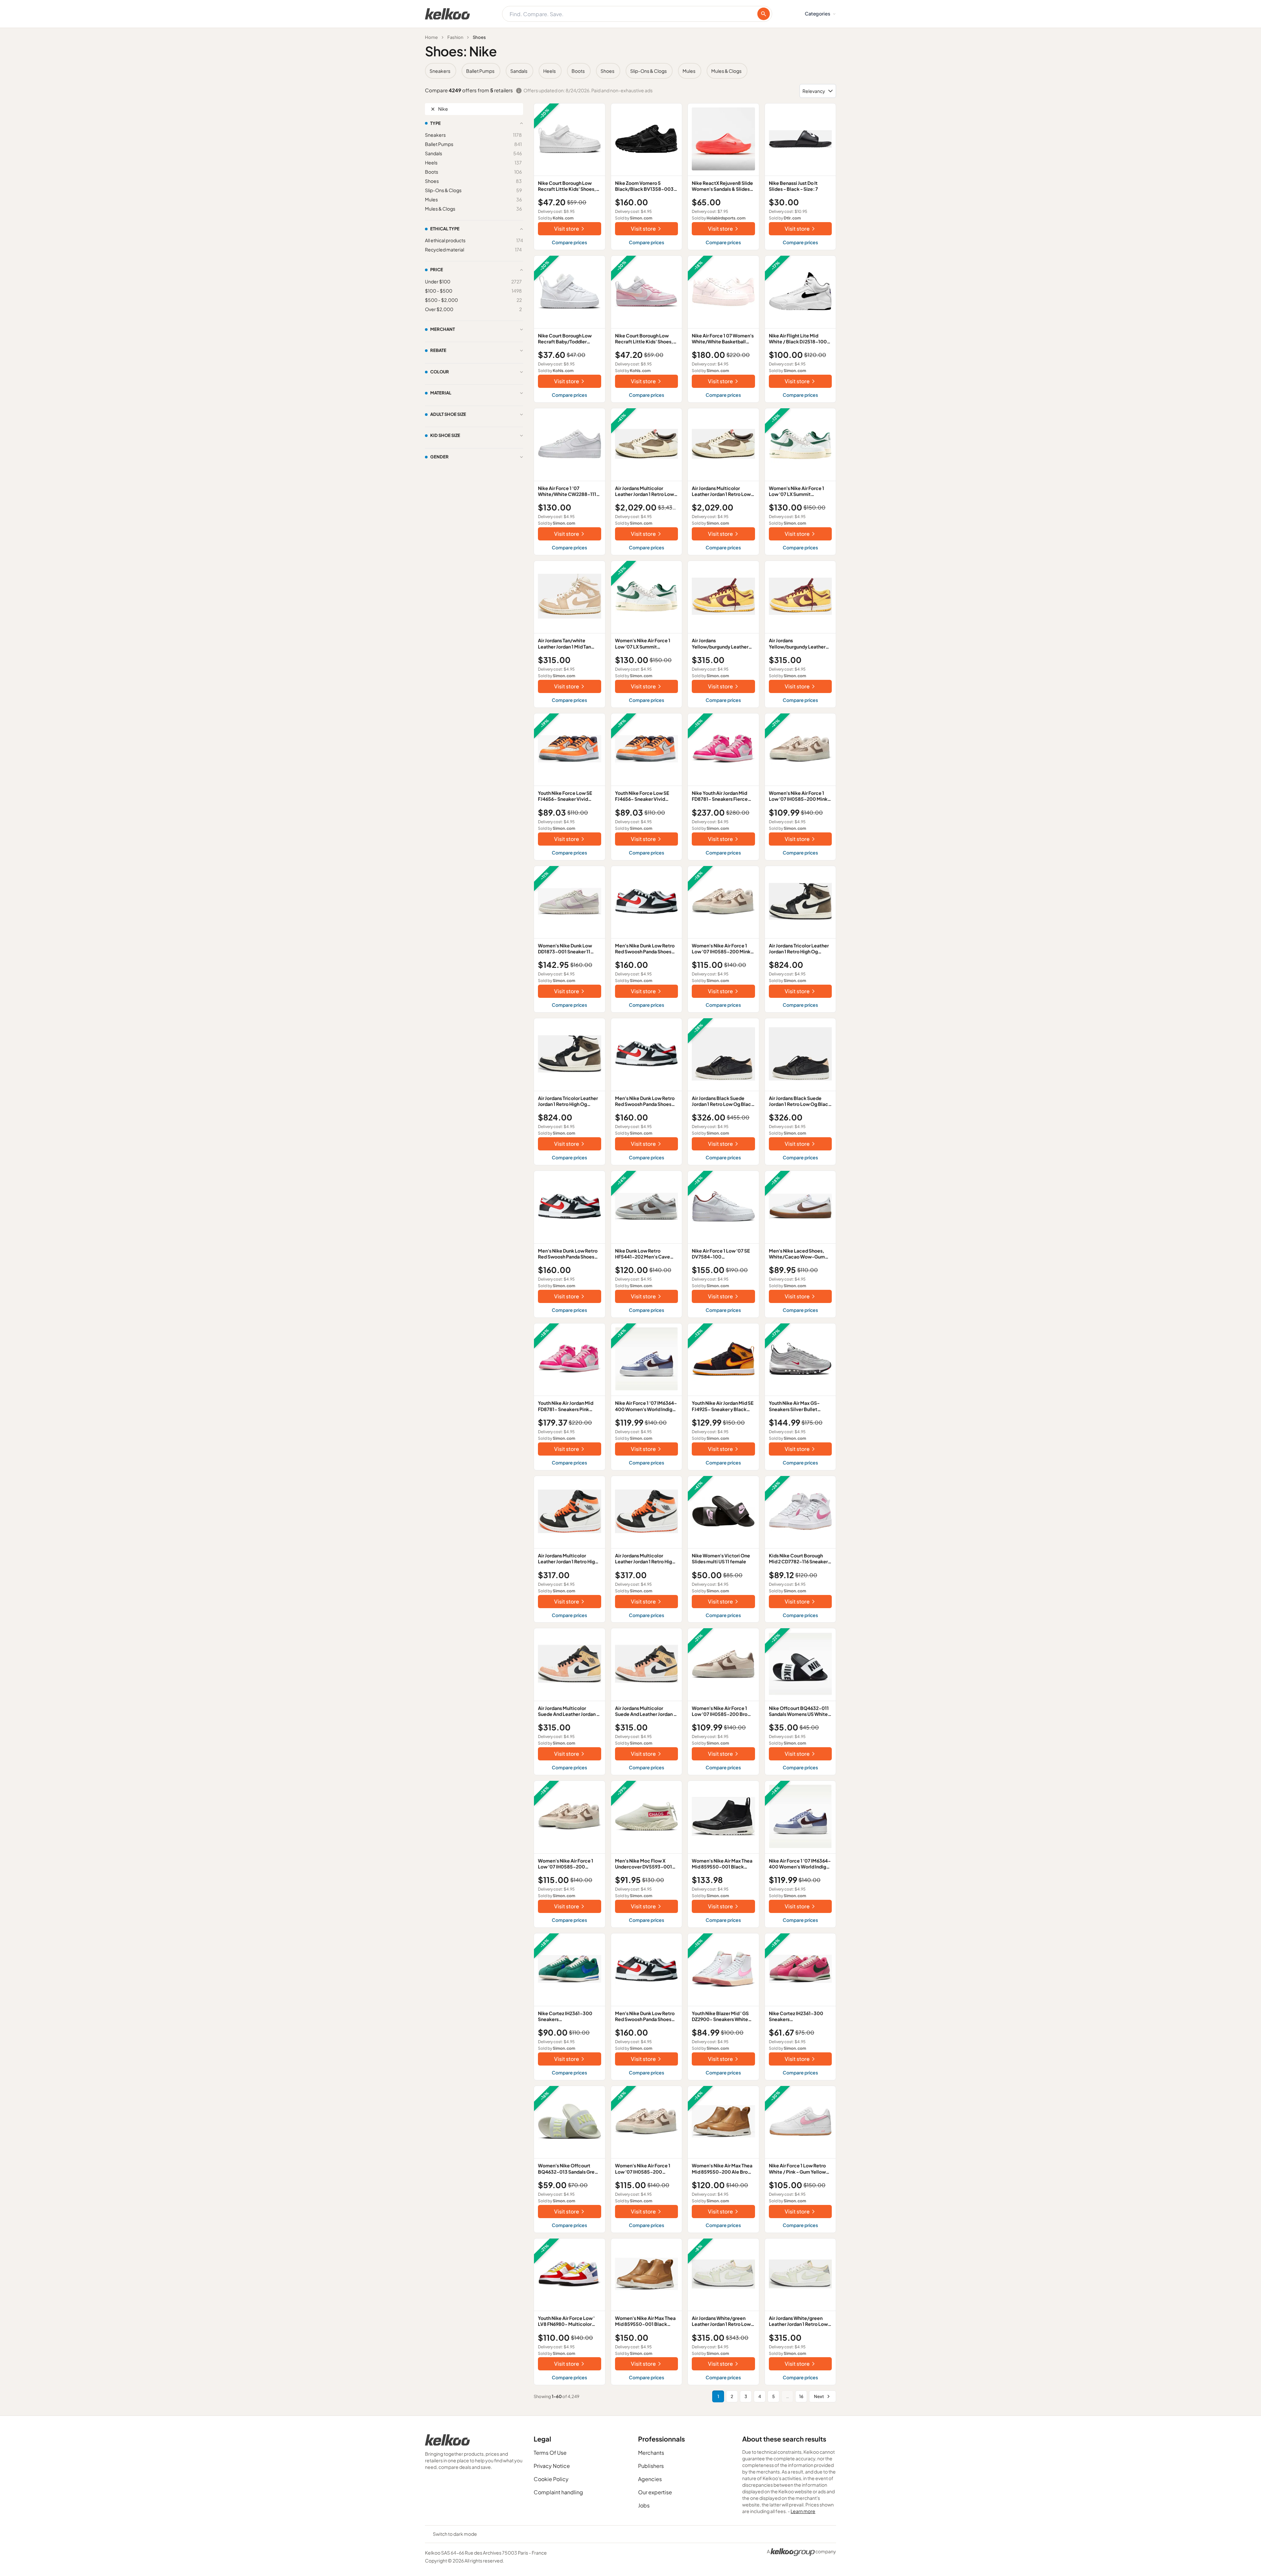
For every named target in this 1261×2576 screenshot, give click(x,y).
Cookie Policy (551, 2479)
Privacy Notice (552, 2466)
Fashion (455, 37)
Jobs (644, 2505)
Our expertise (655, 2492)
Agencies (650, 2479)
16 (801, 2396)
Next (819, 2396)
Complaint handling (558, 2492)
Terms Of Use (550, 2453)
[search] (764, 14)
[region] (630, 71)
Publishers (651, 2466)
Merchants (651, 2453)
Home (431, 37)
